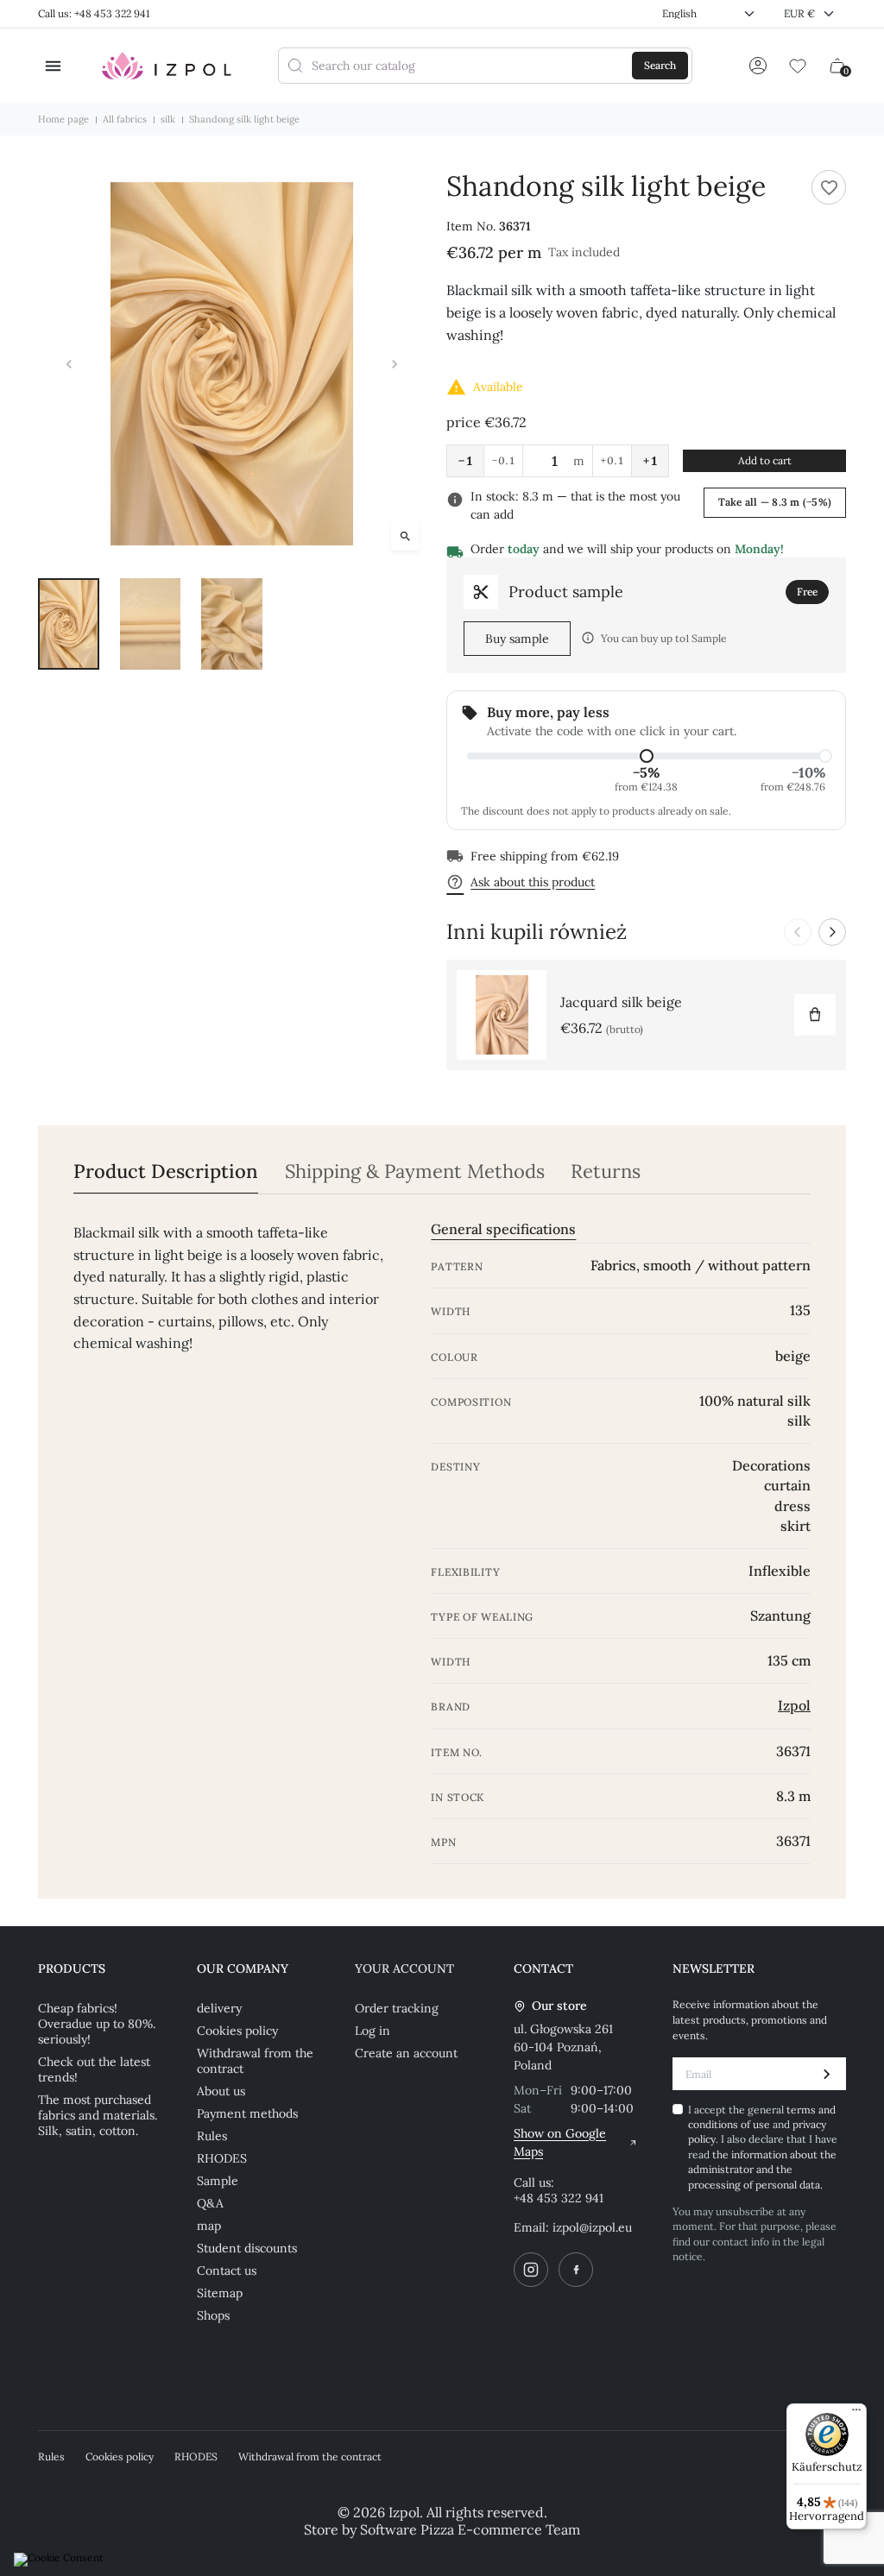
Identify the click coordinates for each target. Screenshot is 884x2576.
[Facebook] (576, 2270)
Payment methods (247, 2113)
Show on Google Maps (560, 2142)
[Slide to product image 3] (232, 624)
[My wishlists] (798, 66)
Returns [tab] (606, 1171)
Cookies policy (237, 2031)
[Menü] (856, 2414)
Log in (373, 2031)
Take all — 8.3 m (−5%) (775, 502)
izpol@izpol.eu (592, 2227)
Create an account (406, 2053)
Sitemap (220, 2293)
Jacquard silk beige (621, 1002)
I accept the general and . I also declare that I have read (763, 2147)
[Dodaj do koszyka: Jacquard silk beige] (815, 1015)
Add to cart (765, 460)
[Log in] (758, 66)
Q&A (210, 2203)
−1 (465, 461)
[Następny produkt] (832, 932)
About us (221, 2091)
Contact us (227, 2271)
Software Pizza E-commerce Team (470, 2529)
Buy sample (517, 639)
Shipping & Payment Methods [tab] (415, 1171)
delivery (219, 2008)
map (209, 2226)
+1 (650, 461)
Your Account (404, 1968)
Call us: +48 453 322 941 (94, 13)
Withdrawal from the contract (255, 2061)
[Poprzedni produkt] (798, 932)
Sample (218, 2181)
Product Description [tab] (166, 1171)
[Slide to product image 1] (69, 624)
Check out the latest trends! (94, 2069)
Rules (212, 2136)
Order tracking (397, 2008)
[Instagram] (531, 2270)
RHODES (222, 2158)
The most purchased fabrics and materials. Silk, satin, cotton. (98, 2115)
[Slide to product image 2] (151, 624)
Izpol (794, 1705)
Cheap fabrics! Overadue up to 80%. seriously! (97, 2024)
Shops (213, 2315)
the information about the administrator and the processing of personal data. (762, 2170)
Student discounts (247, 2248)
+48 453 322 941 (559, 2198)
